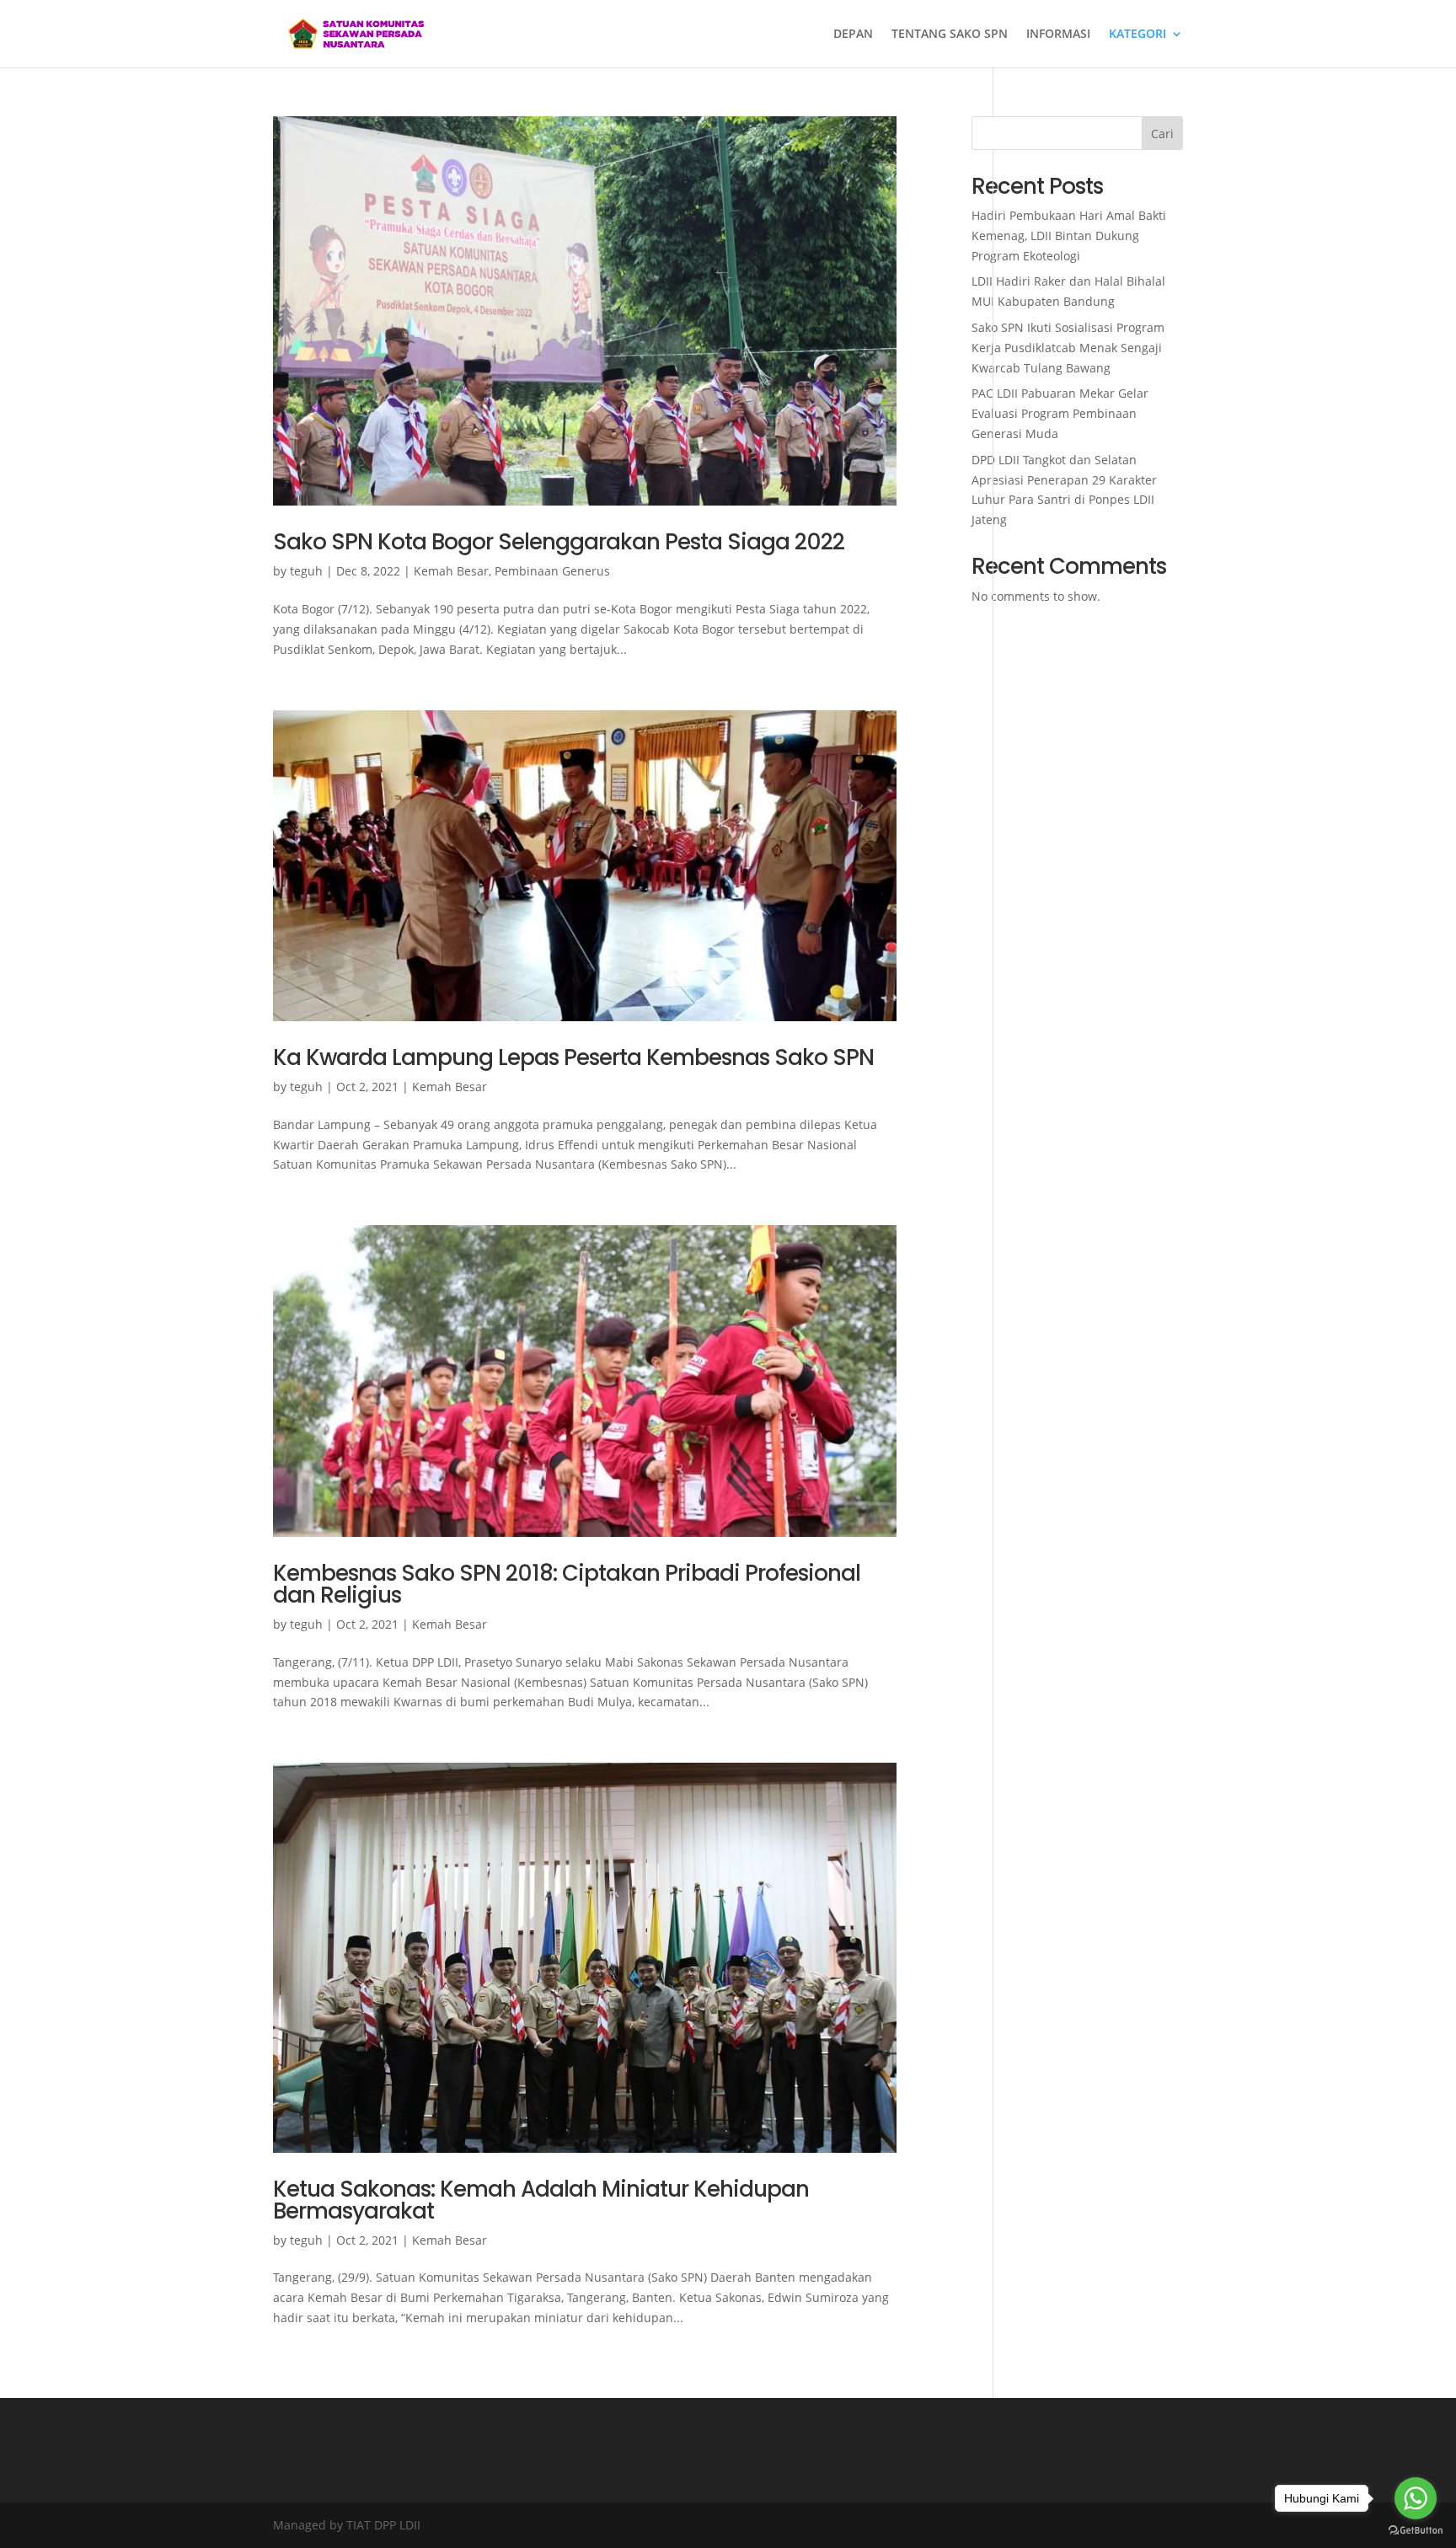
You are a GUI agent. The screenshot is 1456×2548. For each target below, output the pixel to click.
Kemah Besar (451, 571)
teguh (306, 571)
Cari (1162, 134)
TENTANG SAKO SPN (950, 35)
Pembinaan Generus (552, 571)
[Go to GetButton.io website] (1416, 2531)
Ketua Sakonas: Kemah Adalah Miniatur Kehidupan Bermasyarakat (541, 2200)
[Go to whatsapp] (1416, 2498)
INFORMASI (1058, 35)
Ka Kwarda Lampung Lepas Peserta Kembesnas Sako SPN (573, 1057)
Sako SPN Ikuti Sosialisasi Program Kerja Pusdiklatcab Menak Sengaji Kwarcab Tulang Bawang (1068, 348)
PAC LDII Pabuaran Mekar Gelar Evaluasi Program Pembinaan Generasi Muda (1060, 413)
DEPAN (853, 35)
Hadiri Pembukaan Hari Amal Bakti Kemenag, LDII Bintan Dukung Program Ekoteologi (1069, 236)
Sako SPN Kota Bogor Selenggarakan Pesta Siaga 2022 (559, 542)
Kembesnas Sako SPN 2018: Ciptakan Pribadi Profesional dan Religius (567, 1584)
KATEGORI (1137, 35)
